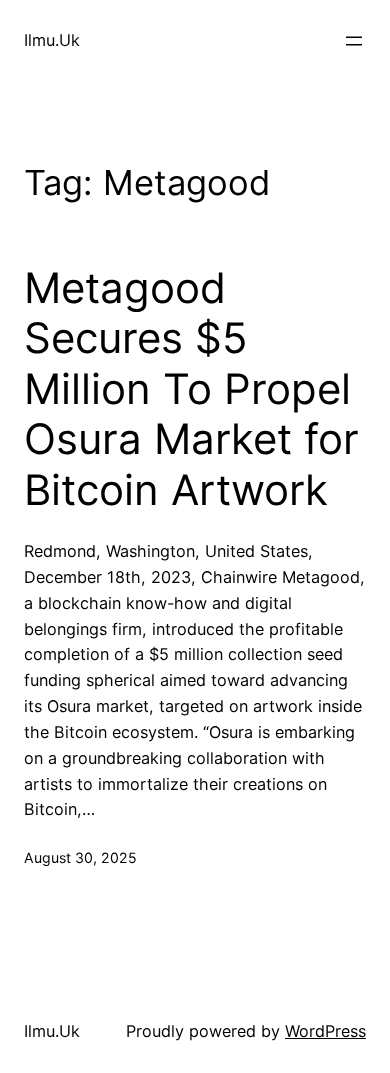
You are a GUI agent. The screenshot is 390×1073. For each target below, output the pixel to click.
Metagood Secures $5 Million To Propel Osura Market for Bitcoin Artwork (191, 389)
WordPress (325, 1031)
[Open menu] (354, 41)
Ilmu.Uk (52, 40)
